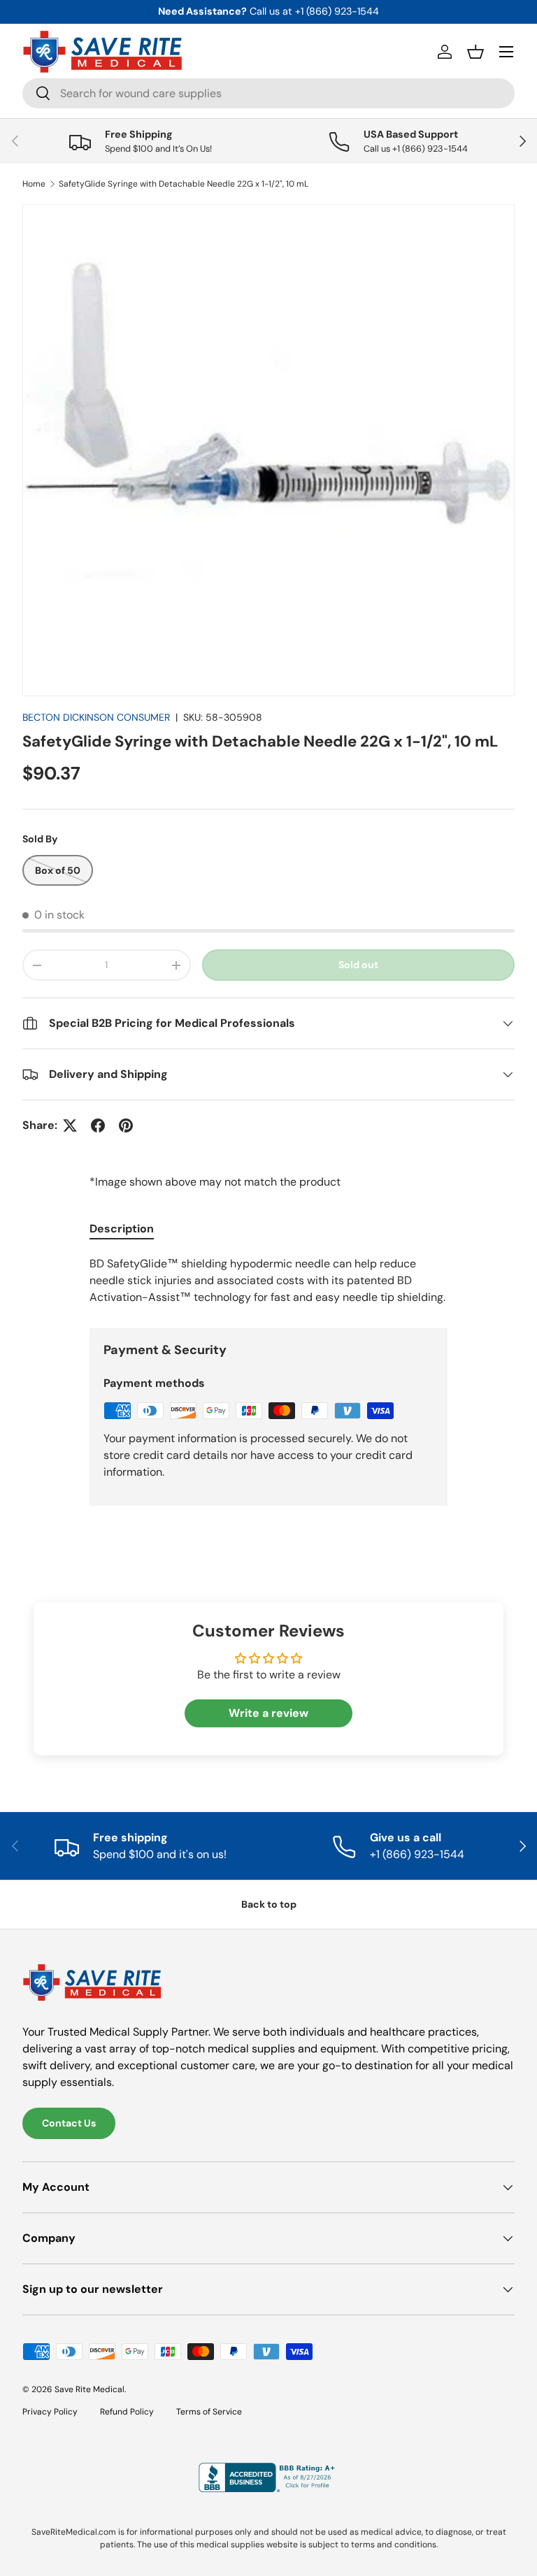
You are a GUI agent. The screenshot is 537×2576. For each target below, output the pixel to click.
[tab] (122, 1229)
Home (34, 184)
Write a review (268, 1713)
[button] (475, 52)
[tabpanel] (268, 1281)
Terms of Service (209, 2412)
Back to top (269, 1904)
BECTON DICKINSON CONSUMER (96, 717)
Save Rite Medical (89, 2389)
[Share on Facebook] (98, 1125)
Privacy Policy (50, 2412)
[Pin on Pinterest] (126, 1125)
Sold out (358, 965)
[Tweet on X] (70, 1125)
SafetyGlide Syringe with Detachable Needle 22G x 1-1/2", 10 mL (184, 184)
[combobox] (268, 93)
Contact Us (69, 2123)
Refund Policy (127, 2412)
